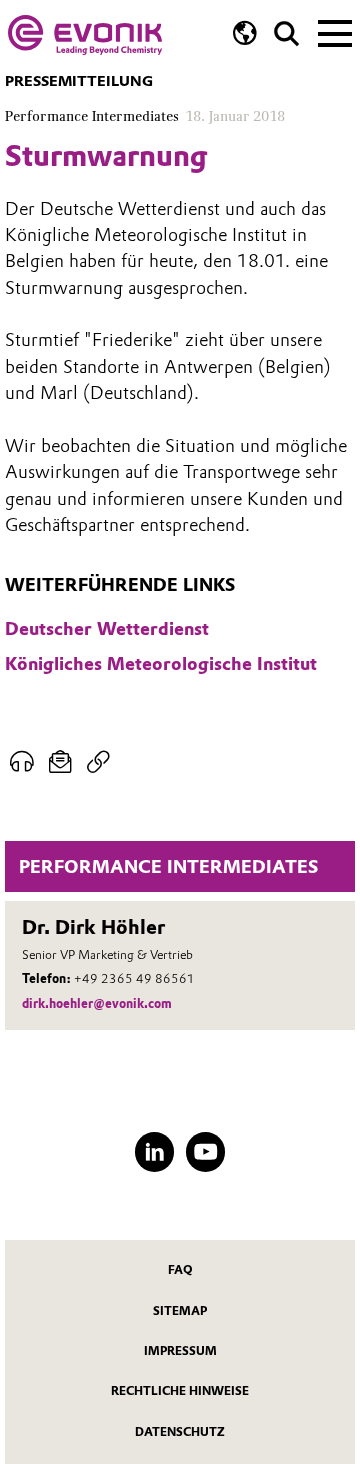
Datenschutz (180, 1432)
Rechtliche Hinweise (180, 1391)
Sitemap (180, 1311)
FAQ (180, 1270)
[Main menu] (335, 32)
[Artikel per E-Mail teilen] (60, 762)
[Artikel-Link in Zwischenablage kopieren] (98, 762)
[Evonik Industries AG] (85, 35)
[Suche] (286, 33)
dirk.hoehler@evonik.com (97, 1003)
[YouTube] (206, 1152)
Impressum (180, 1351)
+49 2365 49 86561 (134, 978)
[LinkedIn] (155, 1152)
